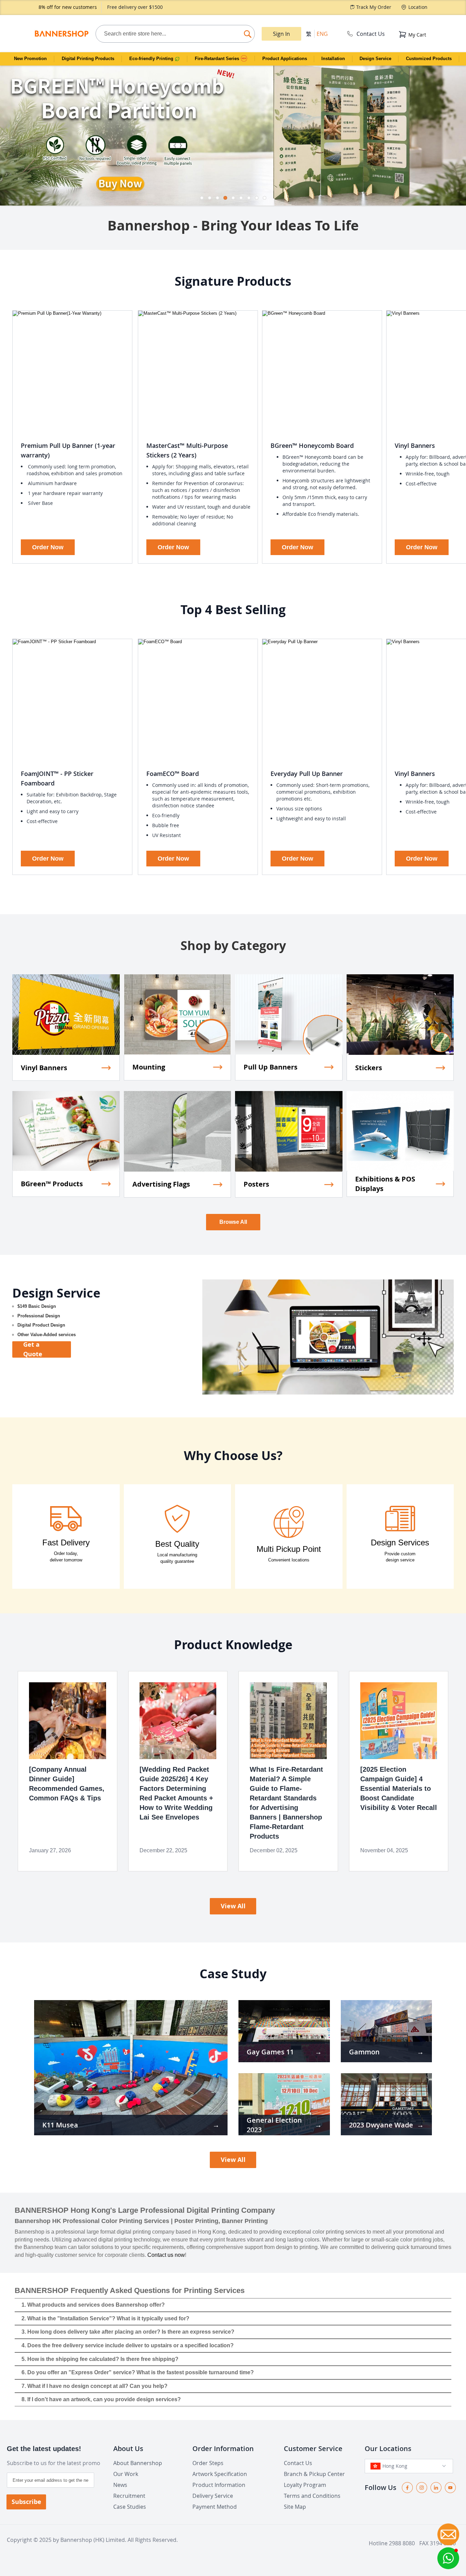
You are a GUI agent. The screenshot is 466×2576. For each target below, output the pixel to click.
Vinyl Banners (415, 445)
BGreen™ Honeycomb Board (312, 445)
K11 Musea (60, 2125)
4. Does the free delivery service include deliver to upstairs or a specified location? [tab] (128, 2345)
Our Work (126, 2474)
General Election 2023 (274, 2125)
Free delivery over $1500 (135, 7)
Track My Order (374, 7)
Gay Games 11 (270, 2052)
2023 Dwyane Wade (381, 2125)
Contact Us (371, 34)
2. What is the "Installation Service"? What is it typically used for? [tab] (105, 2318)
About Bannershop (138, 2463)
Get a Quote (33, 1349)
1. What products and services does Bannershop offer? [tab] (93, 2305)
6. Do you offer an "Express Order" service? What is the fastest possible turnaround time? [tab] (138, 2372)
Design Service (375, 59)
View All (233, 1906)
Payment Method (215, 2507)
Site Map (295, 2507)
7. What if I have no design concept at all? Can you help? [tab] (94, 2386)
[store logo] (61, 34)
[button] (448, 2558)
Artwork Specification (220, 2474)
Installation (333, 59)
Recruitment (129, 2496)
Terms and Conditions (312, 2496)
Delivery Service (213, 2496)
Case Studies (130, 2507)
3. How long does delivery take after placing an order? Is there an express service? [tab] (128, 2332)
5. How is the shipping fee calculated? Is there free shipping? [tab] (100, 2359)
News (120, 2485)
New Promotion (30, 59)
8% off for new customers (68, 7)
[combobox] (175, 34)
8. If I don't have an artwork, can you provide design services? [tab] (101, 2399)
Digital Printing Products (88, 59)
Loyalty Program (305, 2485)
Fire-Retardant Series (218, 59)
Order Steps (208, 2463)
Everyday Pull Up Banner (307, 774)
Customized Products (429, 59)
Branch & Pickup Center (314, 2474)
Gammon (364, 2052)
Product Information (219, 2485)
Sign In (281, 34)
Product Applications (285, 59)
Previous (5, 132)
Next (461, 132)
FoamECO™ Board (173, 774)
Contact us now (166, 2255)
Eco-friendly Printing (152, 59)
